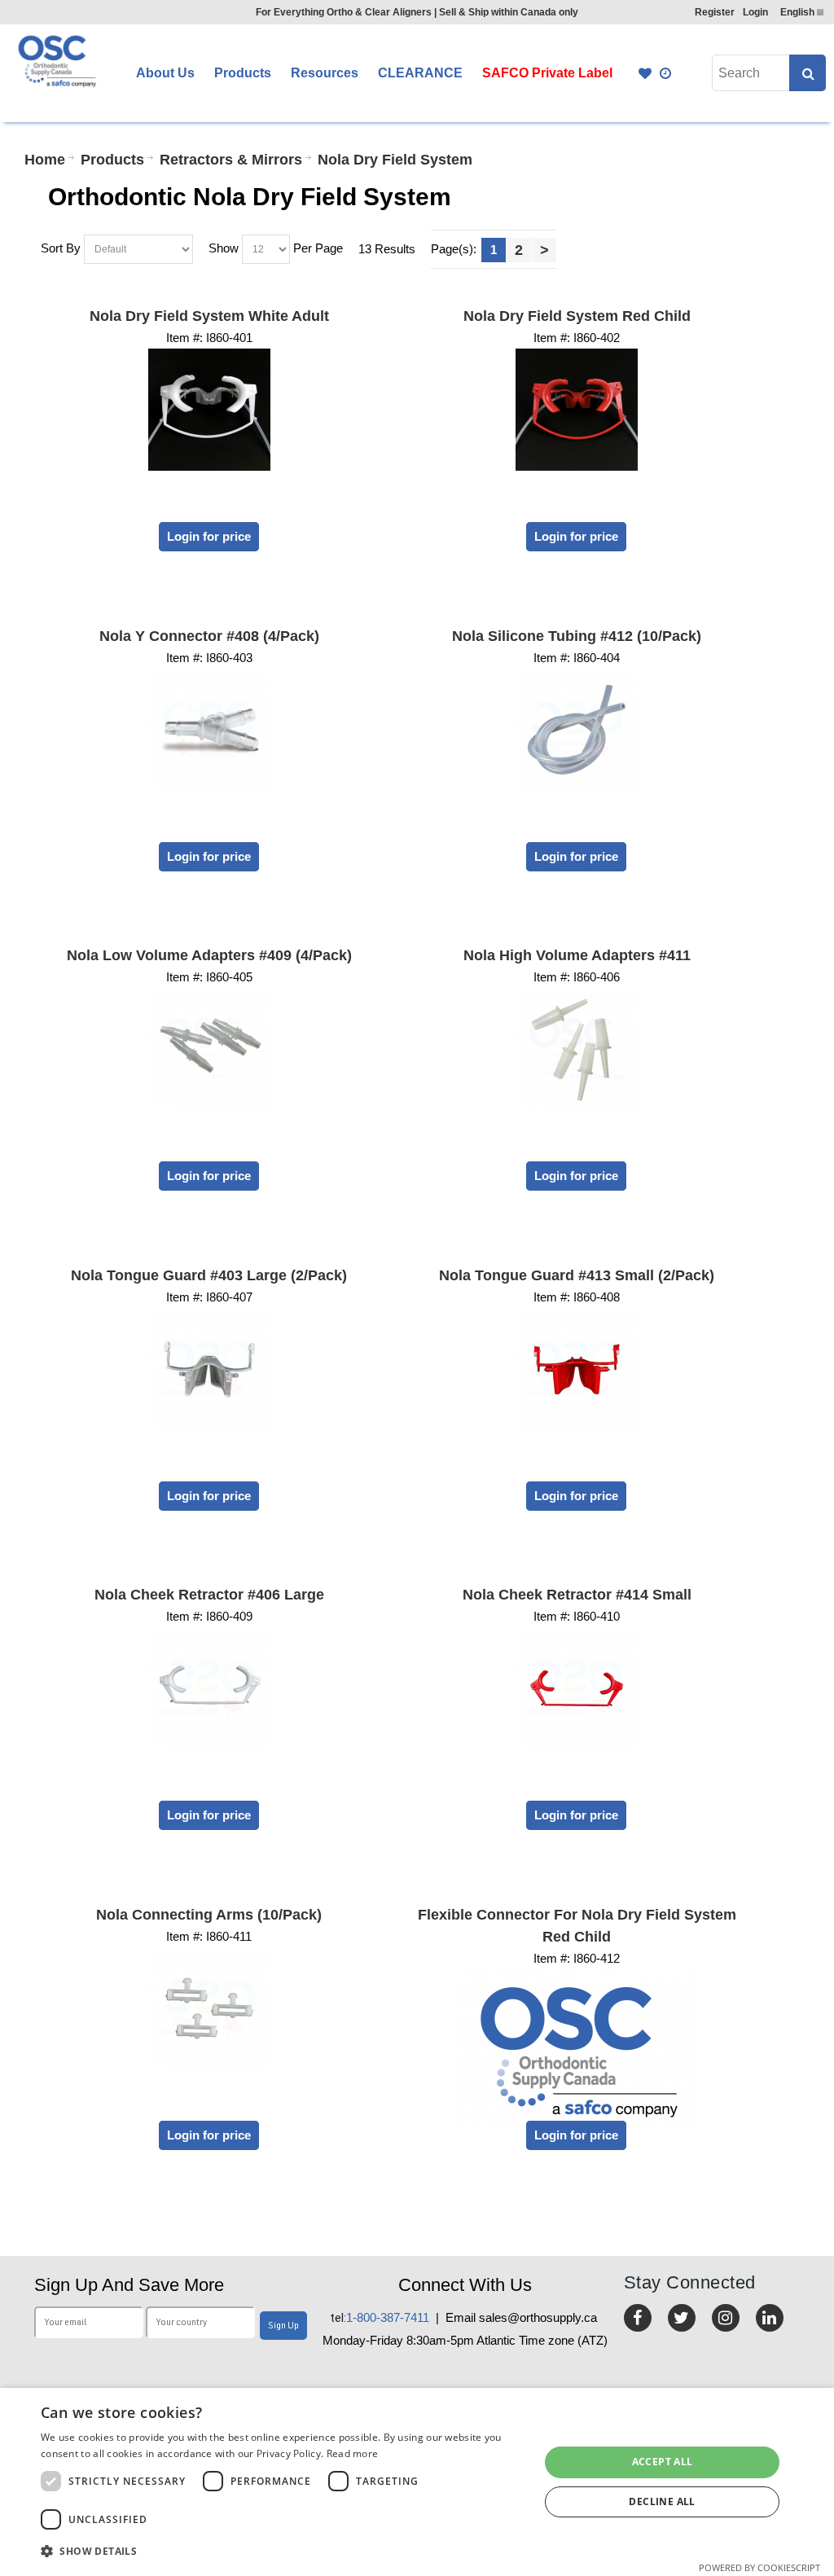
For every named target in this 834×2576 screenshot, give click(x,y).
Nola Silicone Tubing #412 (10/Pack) (577, 636)
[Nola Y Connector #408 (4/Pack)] (209, 730)
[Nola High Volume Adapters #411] (577, 1049)
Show (224, 248)
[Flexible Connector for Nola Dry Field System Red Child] (577, 2051)
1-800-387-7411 (380, 2317)
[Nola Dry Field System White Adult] (209, 410)
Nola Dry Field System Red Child (577, 316)
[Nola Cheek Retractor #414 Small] (577, 1688)
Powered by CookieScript (759, 2567)
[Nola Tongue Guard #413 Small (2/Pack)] (577, 1369)
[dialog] (417, 2482)
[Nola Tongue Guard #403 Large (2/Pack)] (209, 1369)
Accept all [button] (663, 2462)
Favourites (645, 73)
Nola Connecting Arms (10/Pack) (209, 1915)
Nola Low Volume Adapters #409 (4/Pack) (209, 955)
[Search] (808, 73)
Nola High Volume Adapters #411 (577, 955)
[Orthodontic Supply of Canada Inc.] (56, 61)
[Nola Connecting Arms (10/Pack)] (209, 2008)
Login (755, 12)
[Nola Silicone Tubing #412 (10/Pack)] (577, 730)
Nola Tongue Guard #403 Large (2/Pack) (209, 1275)
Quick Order (666, 73)
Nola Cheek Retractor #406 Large (209, 1595)
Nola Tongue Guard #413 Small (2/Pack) (577, 1275)
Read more (353, 2453)
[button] (283, 2551)
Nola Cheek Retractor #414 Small (577, 1595)
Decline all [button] (662, 2501)
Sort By (61, 248)
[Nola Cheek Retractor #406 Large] (209, 1688)
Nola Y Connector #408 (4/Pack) (209, 636)
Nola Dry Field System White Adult (209, 316)
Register (715, 12)
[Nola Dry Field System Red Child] (577, 410)
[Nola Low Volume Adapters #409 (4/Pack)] (209, 1049)
